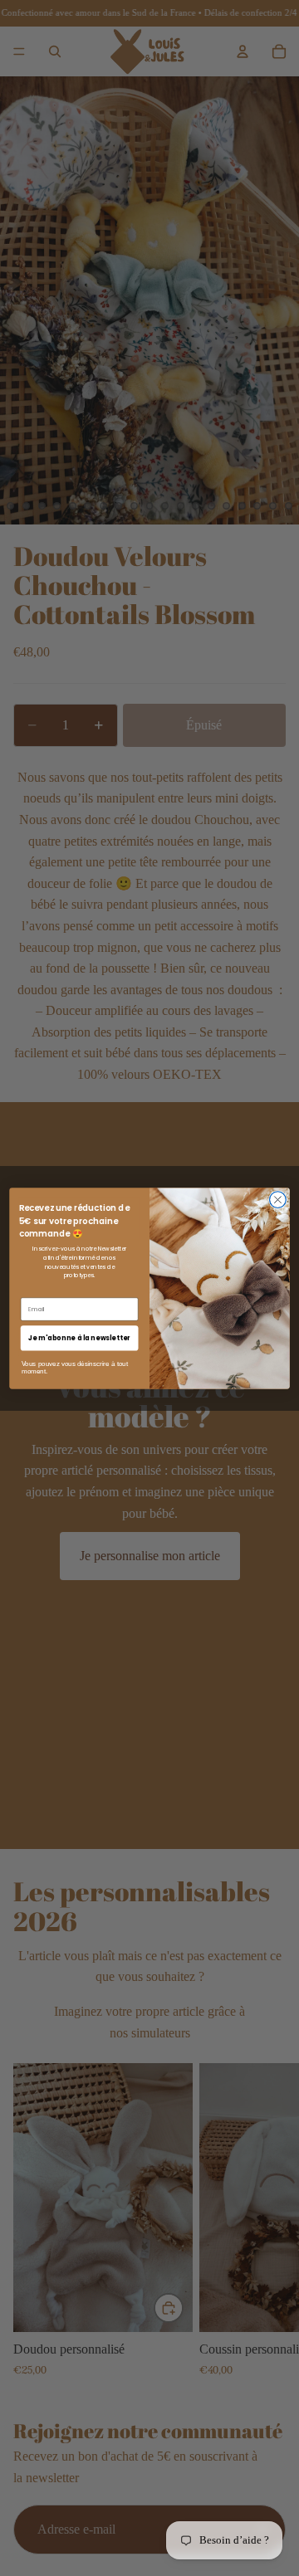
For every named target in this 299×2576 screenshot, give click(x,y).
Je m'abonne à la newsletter (79, 1337)
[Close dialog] (278, 1199)
